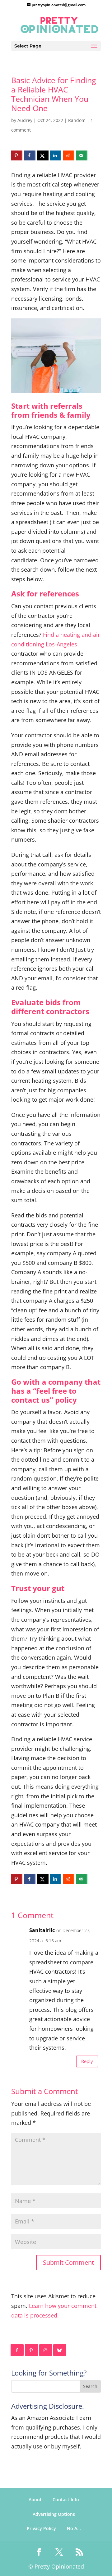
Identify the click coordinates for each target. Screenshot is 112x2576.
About (35, 2500)
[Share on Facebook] (30, 155)
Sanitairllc (42, 1930)
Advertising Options (54, 2514)
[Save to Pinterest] (17, 155)
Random (77, 120)
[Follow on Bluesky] (60, 2350)
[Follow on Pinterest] (32, 2350)
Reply (87, 2061)
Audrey (25, 120)
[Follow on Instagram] (46, 2350)
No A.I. (74, 2528)
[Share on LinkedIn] (56, 155)
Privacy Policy (41, 2528)
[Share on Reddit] (69, 155)
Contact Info (66, 2500)
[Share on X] (43, 155)
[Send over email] (82, 155)
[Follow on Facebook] (17, 2350)
